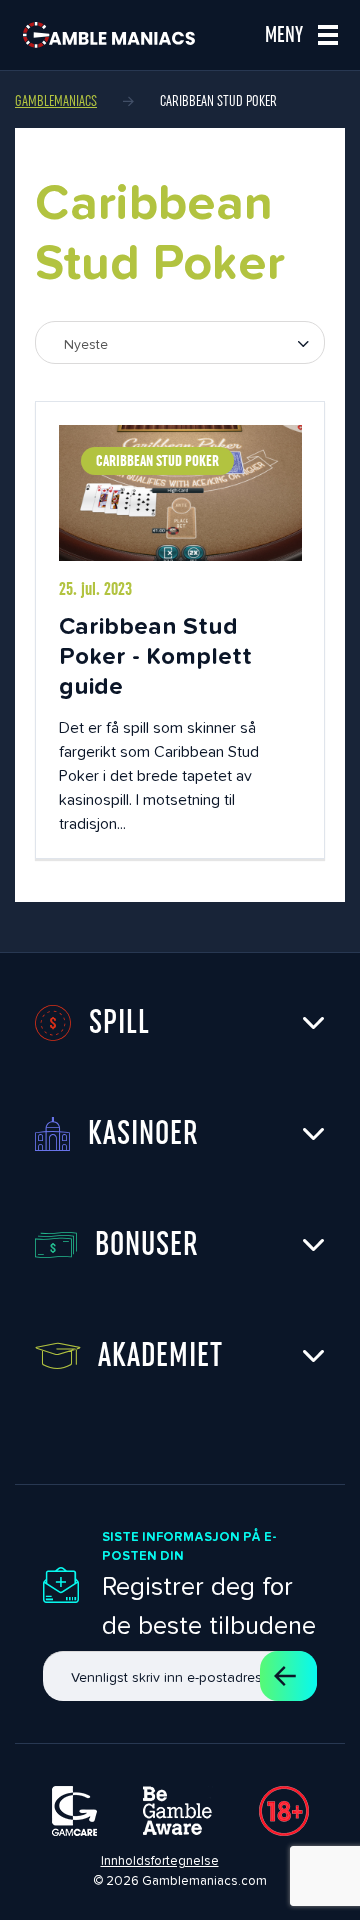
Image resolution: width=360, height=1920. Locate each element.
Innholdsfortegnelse (160, 1860)
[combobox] (180, 342)
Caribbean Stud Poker (157, 461)
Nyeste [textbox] (86, 344)
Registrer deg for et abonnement (289, 1676)
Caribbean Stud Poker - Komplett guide (155, 655)
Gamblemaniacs (56, 101)
